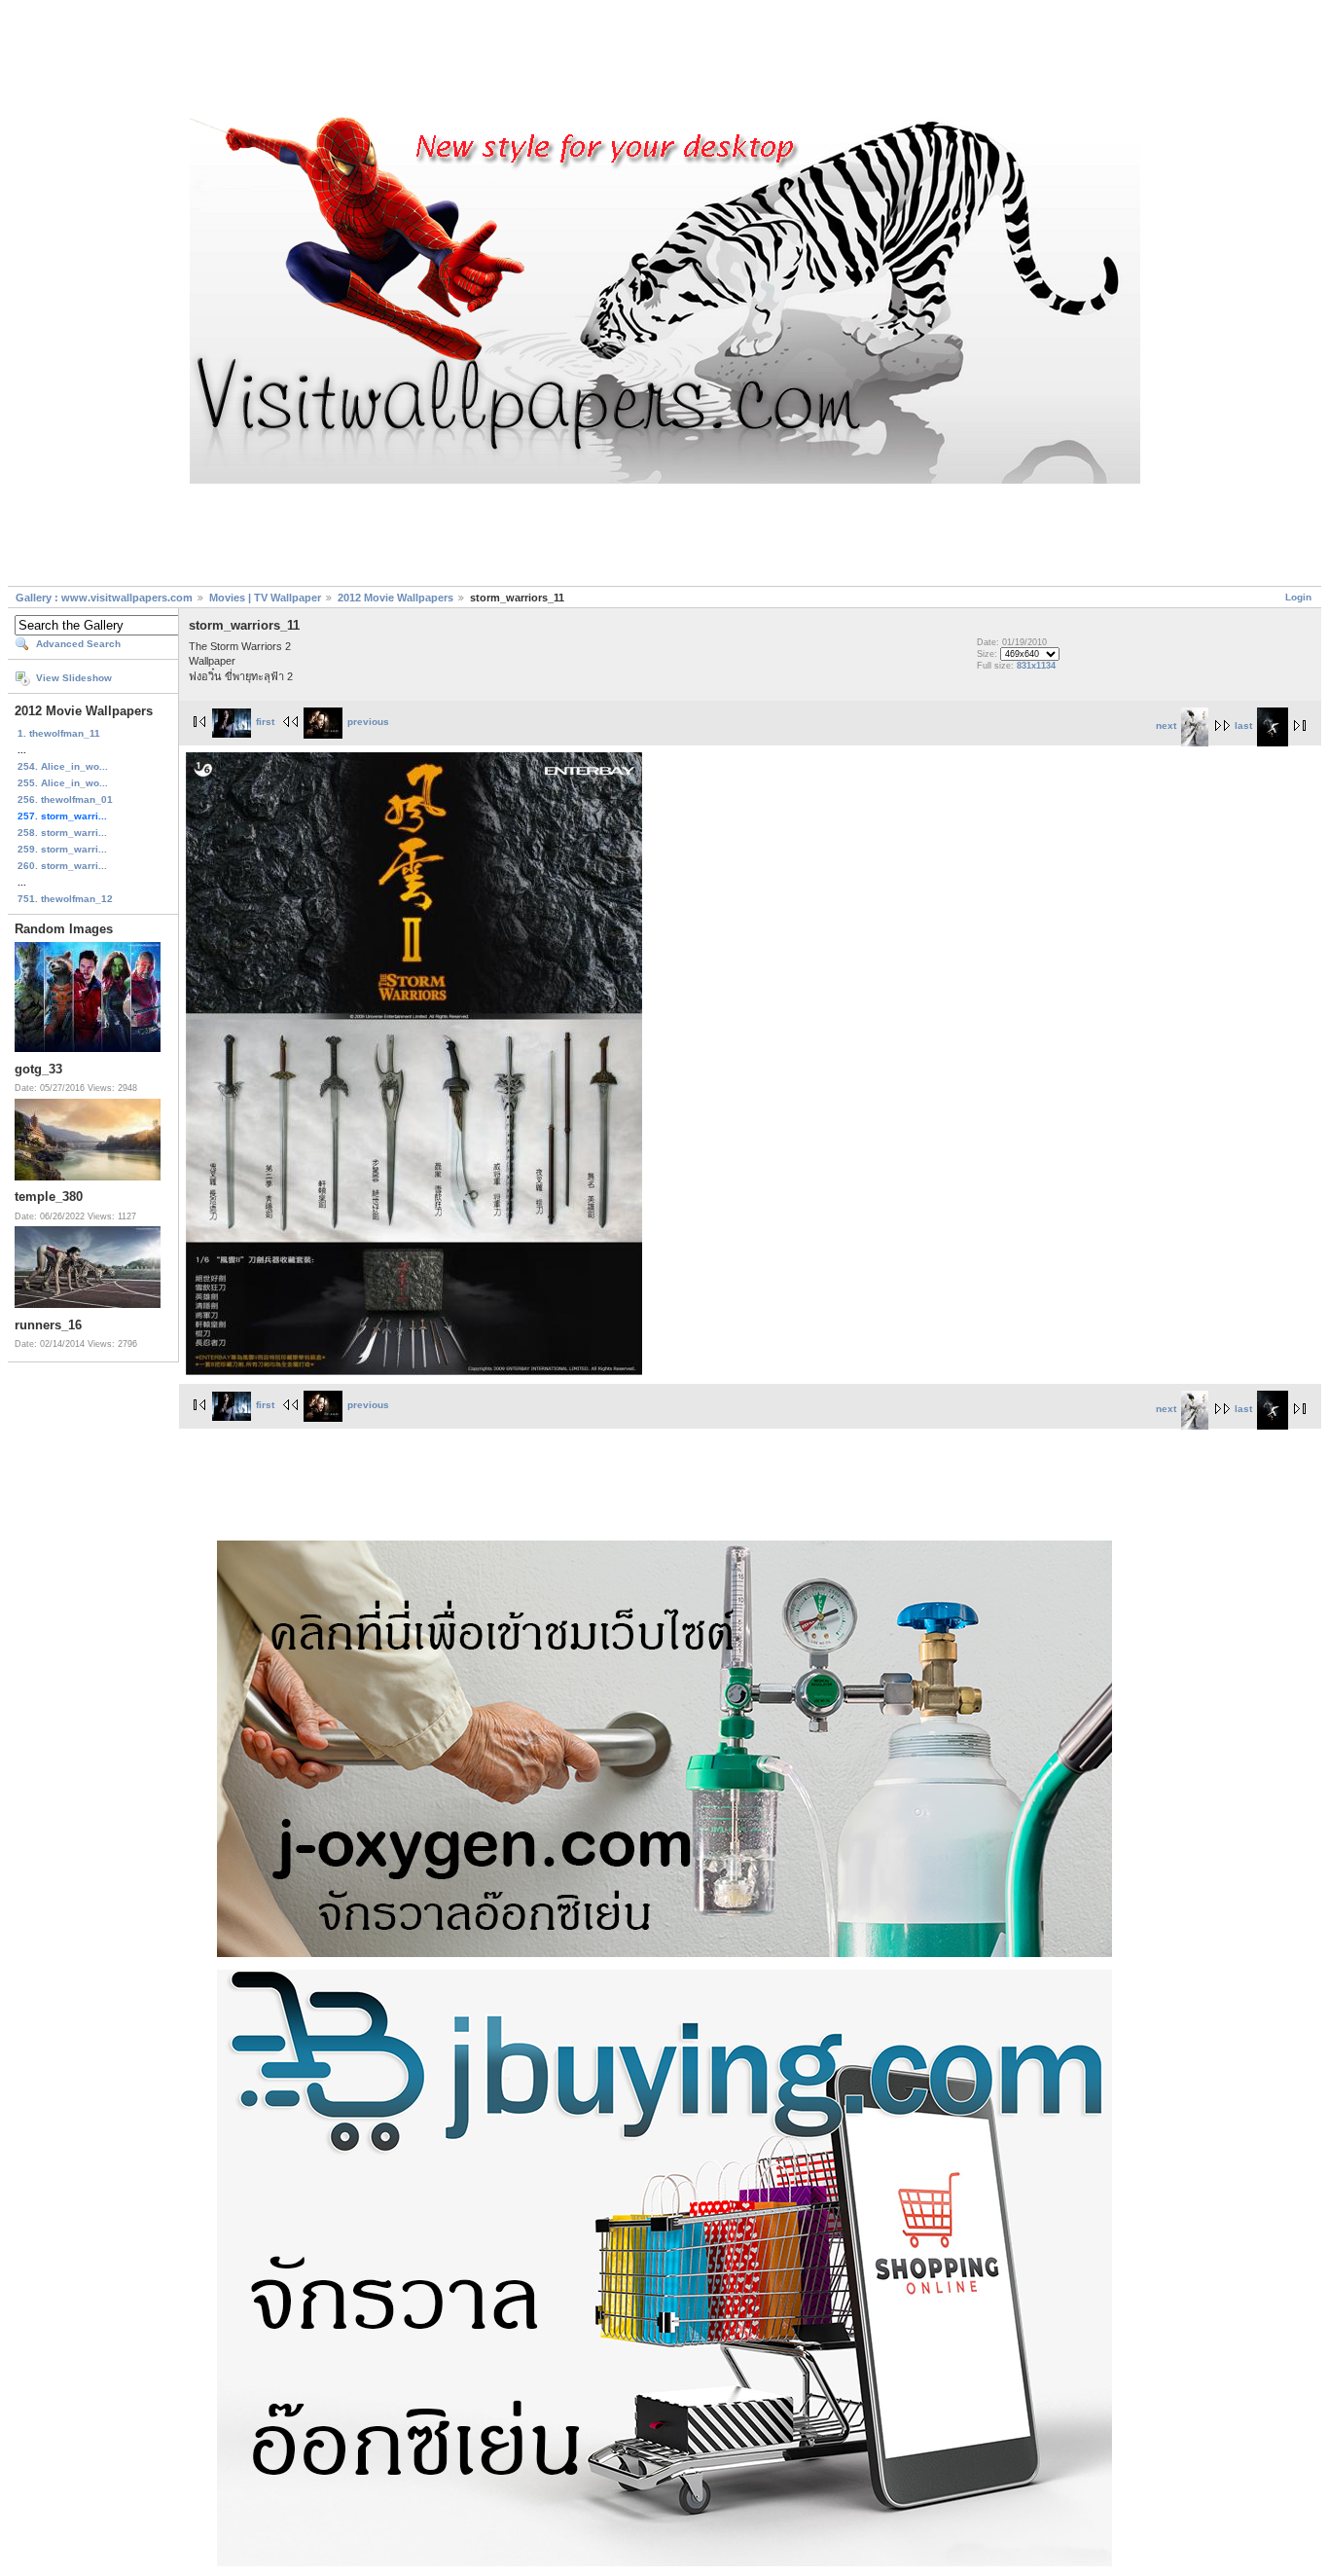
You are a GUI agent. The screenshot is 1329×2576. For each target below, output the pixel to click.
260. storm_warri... (62, 866)
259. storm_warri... (62, 849)
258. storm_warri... (62, 833)
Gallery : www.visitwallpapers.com (104, 598)
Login (1298, 597)
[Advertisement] (664, 61)
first (265, 722)
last (1243, 726)
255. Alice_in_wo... (63, 783)
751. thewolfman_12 (65, 899)
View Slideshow (74, 678)
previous (368, 722)
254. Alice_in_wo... (63, 766)
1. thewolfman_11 (59, 733)
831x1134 (1036, 666)
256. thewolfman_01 (65, 799)
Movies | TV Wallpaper (265, 598)
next (1166, 726)
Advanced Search (78, 644)
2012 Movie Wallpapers (395, 598)
